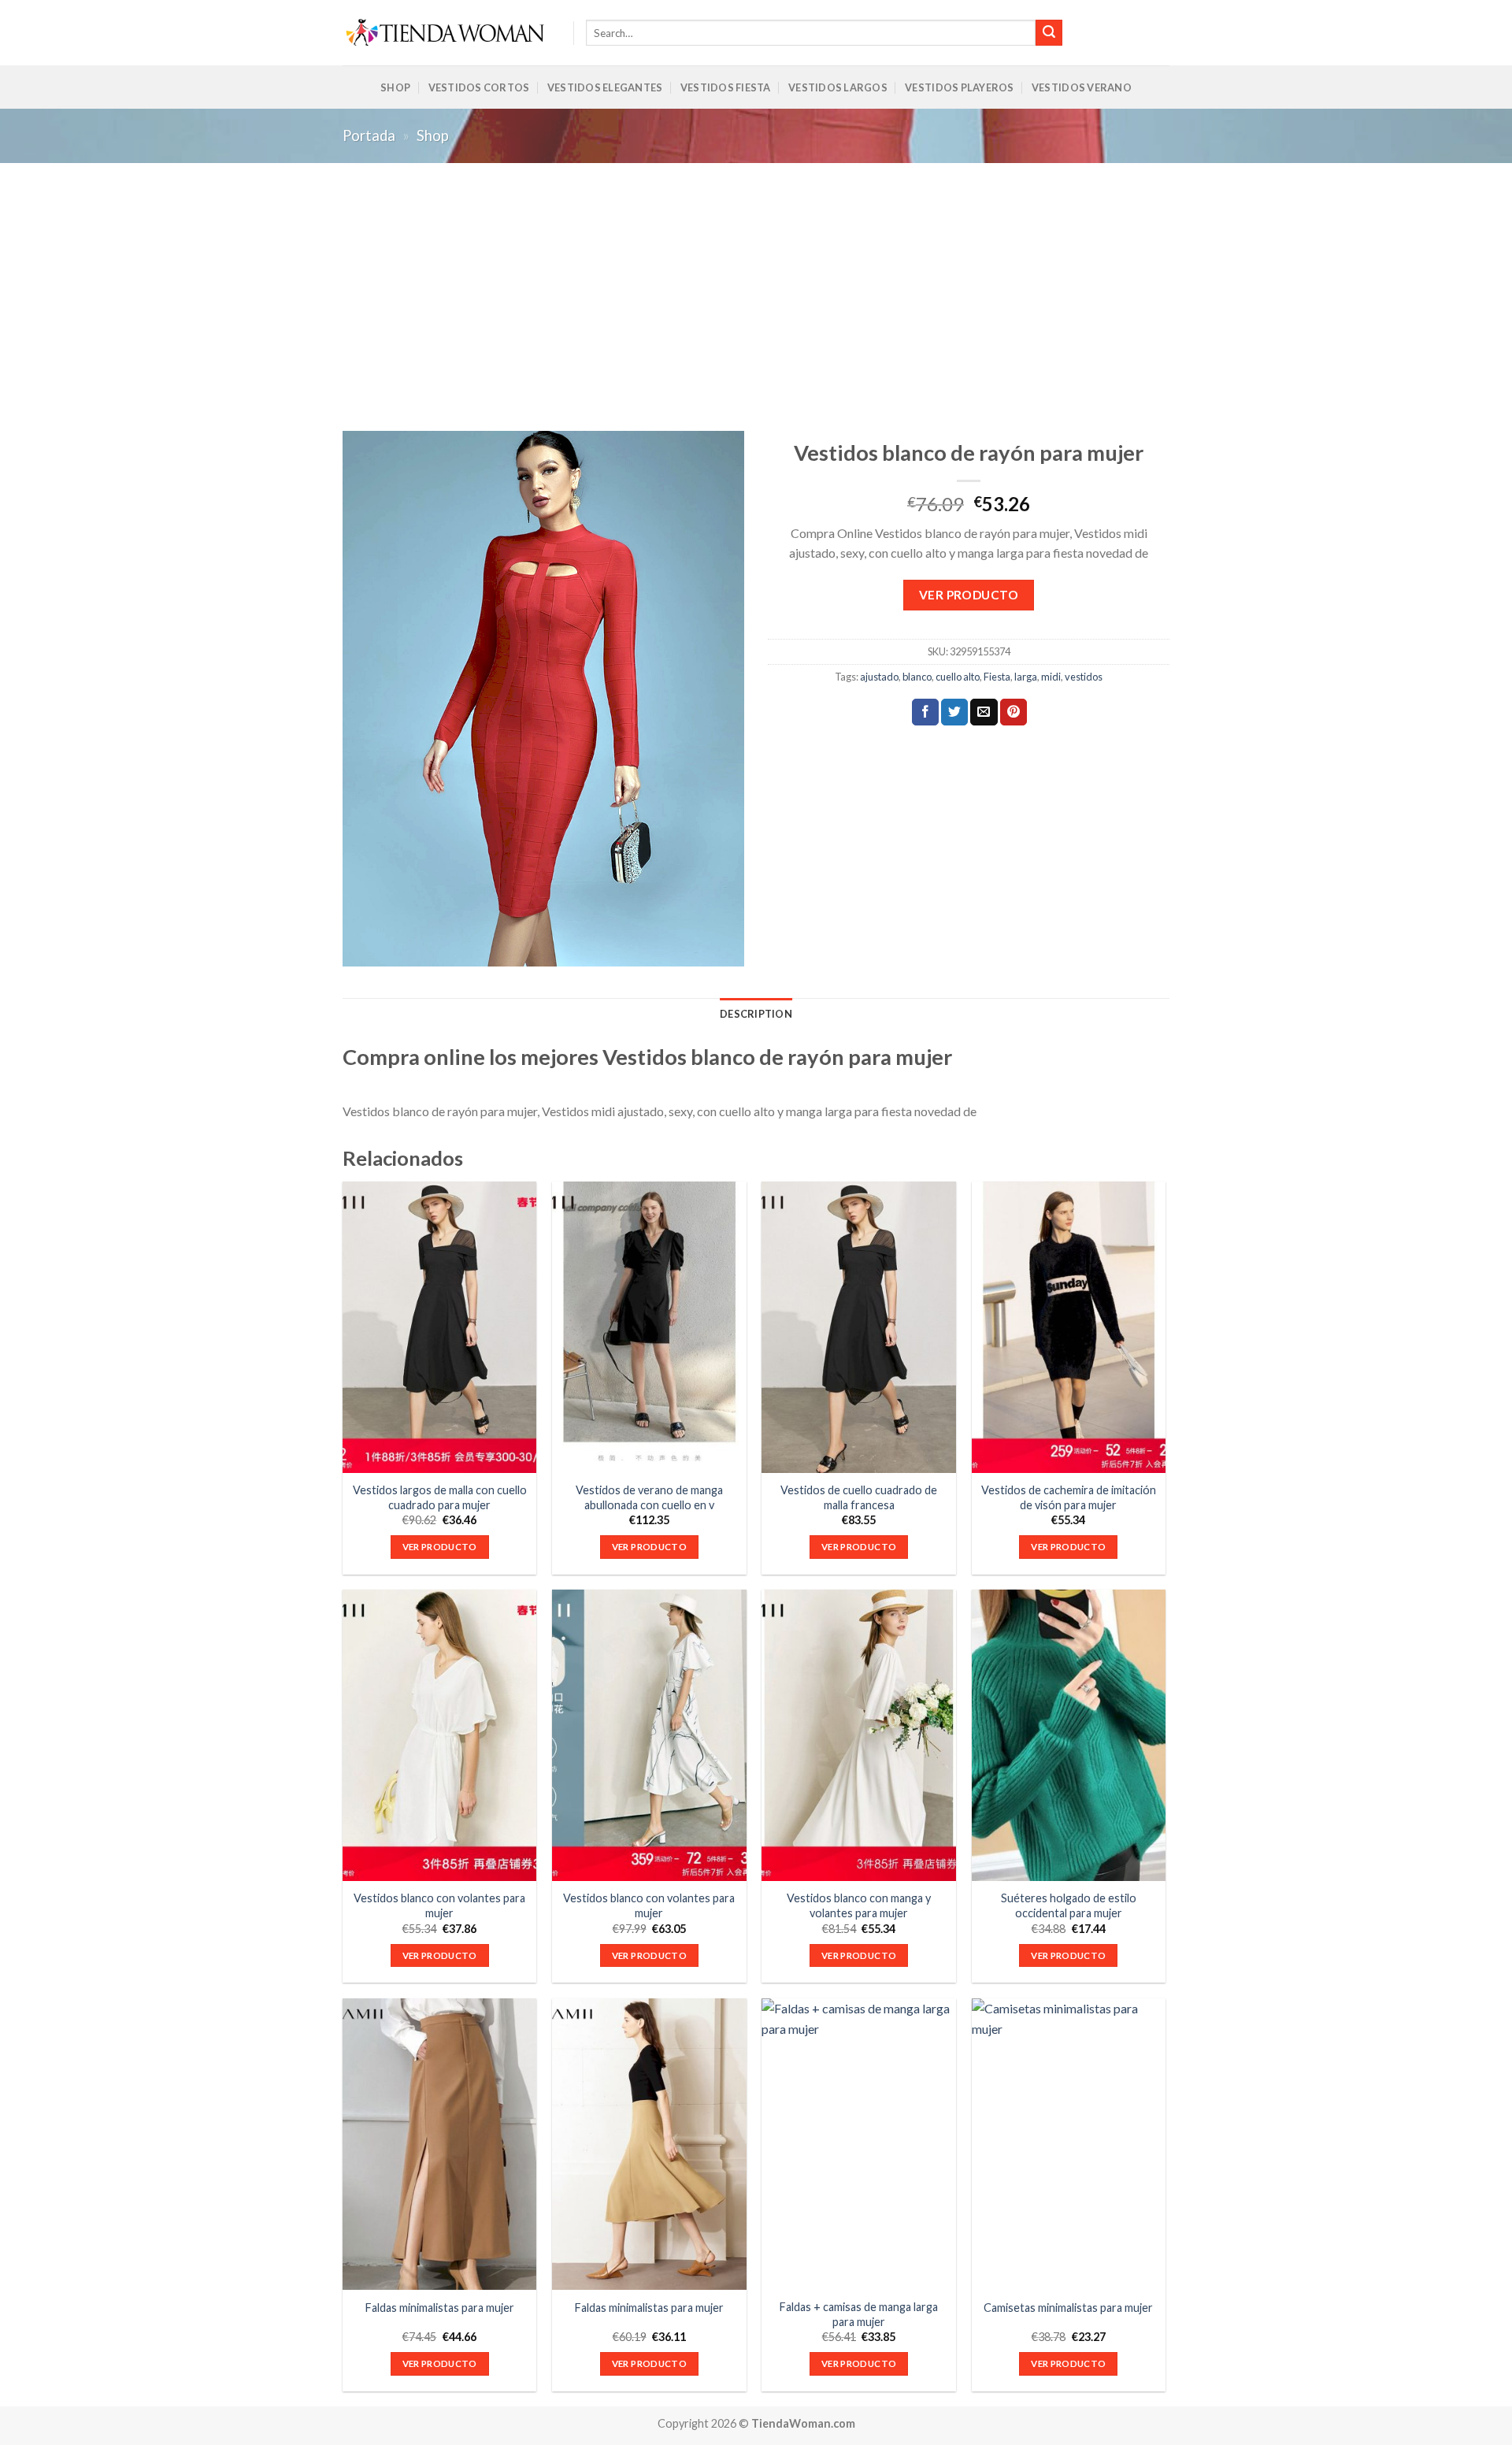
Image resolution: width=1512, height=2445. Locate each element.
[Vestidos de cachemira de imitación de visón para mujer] (1069, 1327)
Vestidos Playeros (959, 87)
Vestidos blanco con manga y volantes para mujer (859, 1905)
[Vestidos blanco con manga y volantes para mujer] (859, 1735)
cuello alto (958, 677)
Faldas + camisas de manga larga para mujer (859, 2314)
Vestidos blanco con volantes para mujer (439, 1905)
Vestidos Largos (838, 87)
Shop (395, 87)
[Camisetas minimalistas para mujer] (1069, 2144)
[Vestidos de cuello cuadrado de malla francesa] (859, 1327)
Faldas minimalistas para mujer (440, 2308)
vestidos (1084, 677)
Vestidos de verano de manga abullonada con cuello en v (649, 1497)
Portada (369, 135)
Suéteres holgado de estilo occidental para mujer (1069, 1905)
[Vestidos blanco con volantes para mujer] (440, 1735)
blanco (917, 677)
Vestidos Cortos (479, 87)
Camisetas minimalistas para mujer (1068, 2308)
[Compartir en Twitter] (954, 712)
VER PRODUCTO (969, 595)
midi (1051, 677)
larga (1026, 677)
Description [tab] (756, 1014)
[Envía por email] (984, 712)
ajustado (879, 677)
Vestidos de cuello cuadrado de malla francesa (859, 1497)
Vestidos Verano (1082, 87)
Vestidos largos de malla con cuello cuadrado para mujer (440, 1497)
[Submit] (1049, 33)
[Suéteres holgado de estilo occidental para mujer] (1069, 1735)
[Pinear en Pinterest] (1014, 712)
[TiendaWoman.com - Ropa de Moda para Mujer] (446, 33)
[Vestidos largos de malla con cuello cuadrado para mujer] (440, 1327)
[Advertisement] (756, 281)
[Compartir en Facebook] (925, 712)
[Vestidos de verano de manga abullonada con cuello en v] (649, 1327)
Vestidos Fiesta (726, 87)
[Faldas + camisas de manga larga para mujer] (859, 2144)
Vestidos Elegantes (605, 87)
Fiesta (997, 677)
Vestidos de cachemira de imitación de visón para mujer (1069, 1497)
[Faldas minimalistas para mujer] (440, 2144)
